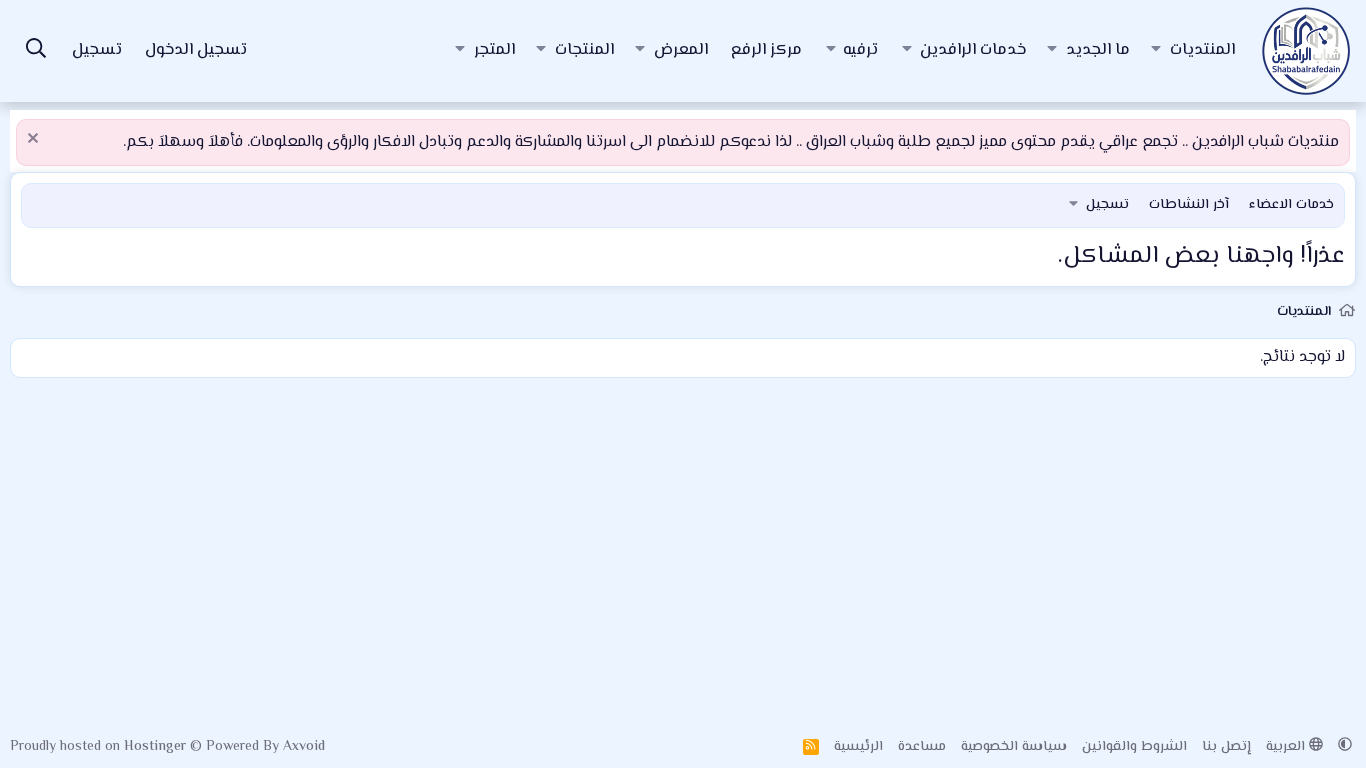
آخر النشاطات (1189, 205)
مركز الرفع (766, 50)
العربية (1287, 747)
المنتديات (1202, 50)
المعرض (681, 50)
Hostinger (157, 747)
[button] (1156, 51)
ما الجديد (1098, 50)
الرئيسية (858, 747)
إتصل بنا (1226, 747)
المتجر (494, 50)
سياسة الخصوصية (1014, 747)
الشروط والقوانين (1134, 747)
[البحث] (36, 51)
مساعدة (922, 747)
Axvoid (304, 747)
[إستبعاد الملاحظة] (35, 140)
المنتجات (584, 50)
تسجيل (1107, 205)
